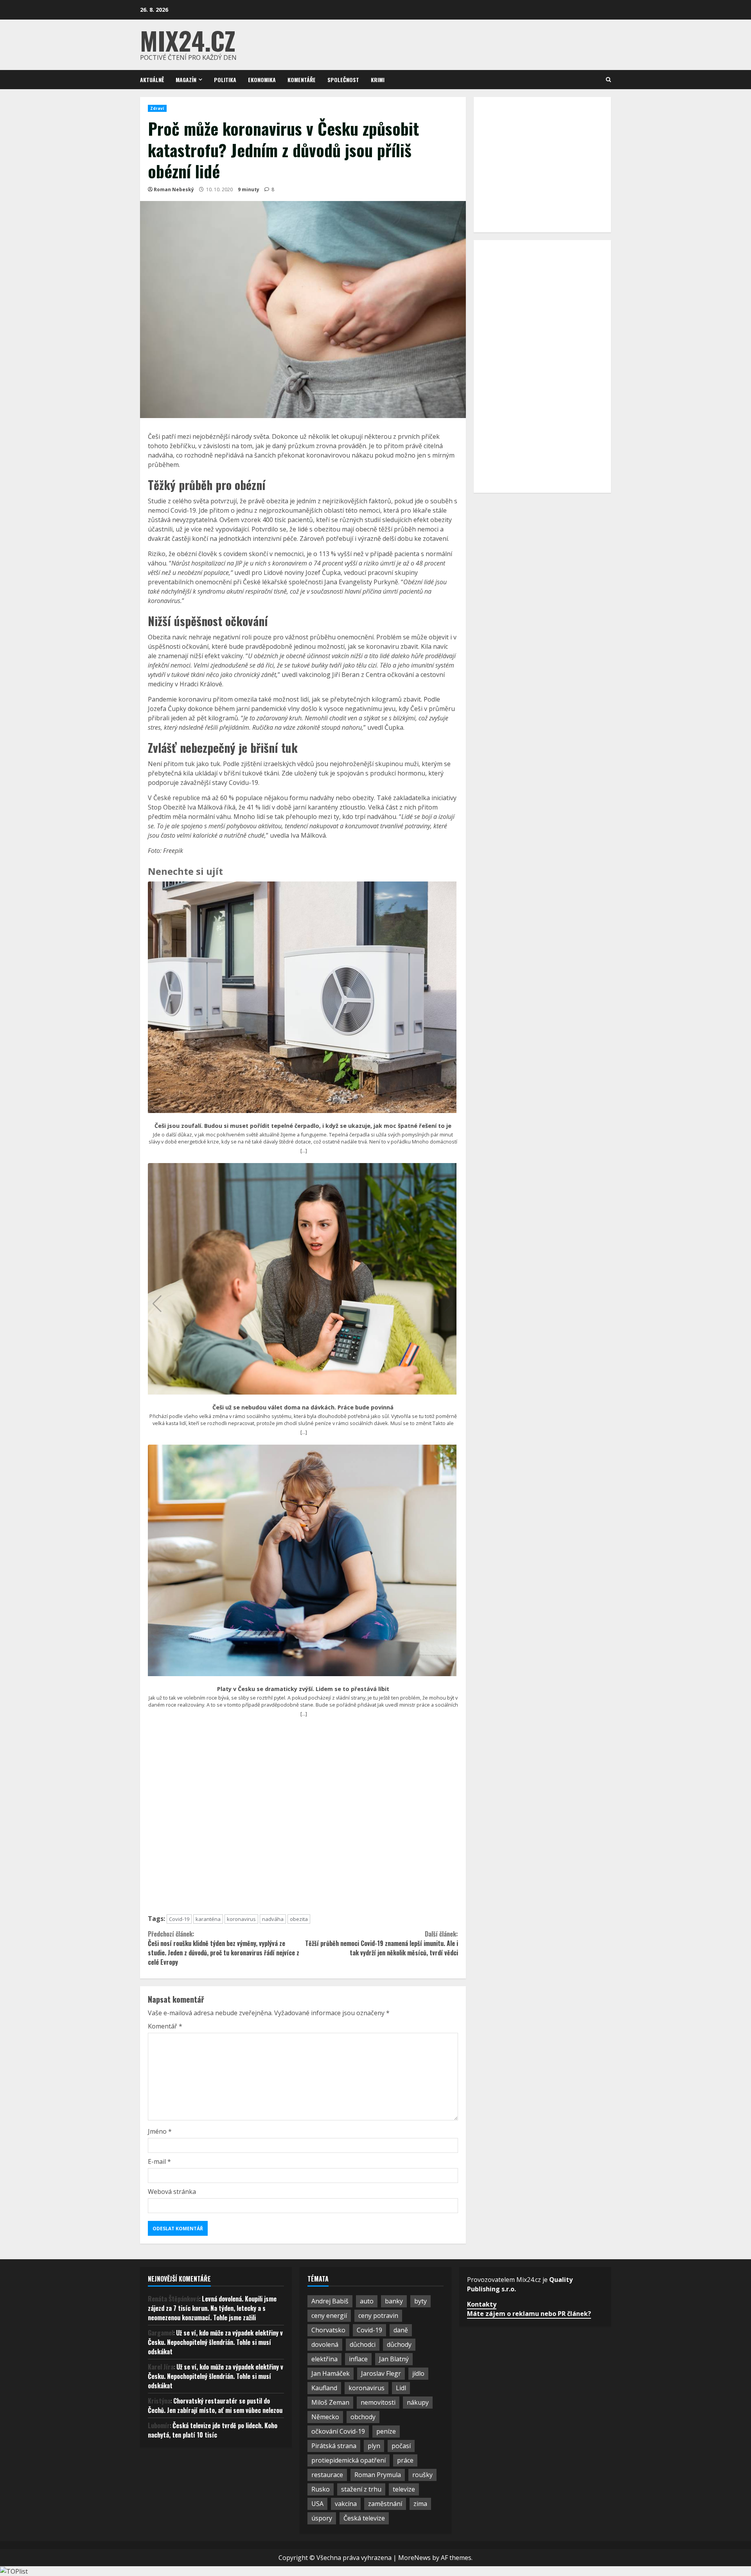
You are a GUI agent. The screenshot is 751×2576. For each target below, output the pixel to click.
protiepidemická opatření (349, 2460)
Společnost (343, 80)
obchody (363, 2417)
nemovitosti (378, 2402)
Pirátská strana (334, 2446)
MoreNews (414, 2558)
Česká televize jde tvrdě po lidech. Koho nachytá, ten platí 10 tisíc (213, 2430)
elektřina (324, 2359)
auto (367, 2301)
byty (420, 2301)
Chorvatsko (328, 2330)
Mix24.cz (188, 40)
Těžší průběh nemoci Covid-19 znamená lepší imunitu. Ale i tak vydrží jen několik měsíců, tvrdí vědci (381, 1943)
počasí (401, 2446)
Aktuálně (152, 80)
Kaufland (324, 2388)
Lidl (401, 2388)
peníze (386, 2431)
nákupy (418, 2402)
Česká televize (364, 2518)
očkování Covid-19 (338, 2431)
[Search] (608, 80)
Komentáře (302, 80)
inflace (358, 2359)
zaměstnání (385, 2504)
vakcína (346, 2504)
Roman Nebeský (174, 189)
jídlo (418, 2373)
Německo (325, 2417)
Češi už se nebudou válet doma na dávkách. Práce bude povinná (303, 1407)
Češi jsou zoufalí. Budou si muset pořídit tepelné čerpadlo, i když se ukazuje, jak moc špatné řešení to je (303, 1126)
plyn (374, 2446)
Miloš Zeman (330, 2402)
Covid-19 (179, 1919)
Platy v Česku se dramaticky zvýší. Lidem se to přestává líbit (303, 1689)
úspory (322, 2518)
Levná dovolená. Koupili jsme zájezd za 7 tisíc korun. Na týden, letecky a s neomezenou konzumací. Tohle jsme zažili (212, 2308)
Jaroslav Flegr (381, 2373)
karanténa (208, 1919)
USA (317, 2504)
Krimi (378, 80)
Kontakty (482, 2304)
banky (394, 2301)
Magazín (186, 80)
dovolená (325, 2344)
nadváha (273, 1919)
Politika (225, 80)
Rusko (321, 2489)
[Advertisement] (303, 1819)
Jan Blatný (394, 2359)
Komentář (165, 2026)
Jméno (160, 2131)
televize (404, 2489)
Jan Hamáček (331, 2373)
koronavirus (241, 1919)
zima (420, 2504)
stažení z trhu (361, 2489)
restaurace (327, 2475)
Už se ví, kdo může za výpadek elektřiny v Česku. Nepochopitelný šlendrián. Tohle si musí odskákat (215, 2342)
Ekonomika (262, 80)
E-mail (159, 2161)
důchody (399, 2344)
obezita (299, 1919)
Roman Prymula (378, 2475)
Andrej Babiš (330, 2301)
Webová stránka (172, 2192)
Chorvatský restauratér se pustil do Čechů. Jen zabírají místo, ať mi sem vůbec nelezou (215, 2405)
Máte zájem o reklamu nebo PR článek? (529, 2314)
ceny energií (329, 2316)
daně (401, 2330)
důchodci (363, 2344)
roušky (422, 2475)
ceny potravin (378, 2316)
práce (405, 2460)
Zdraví (157, 108)
